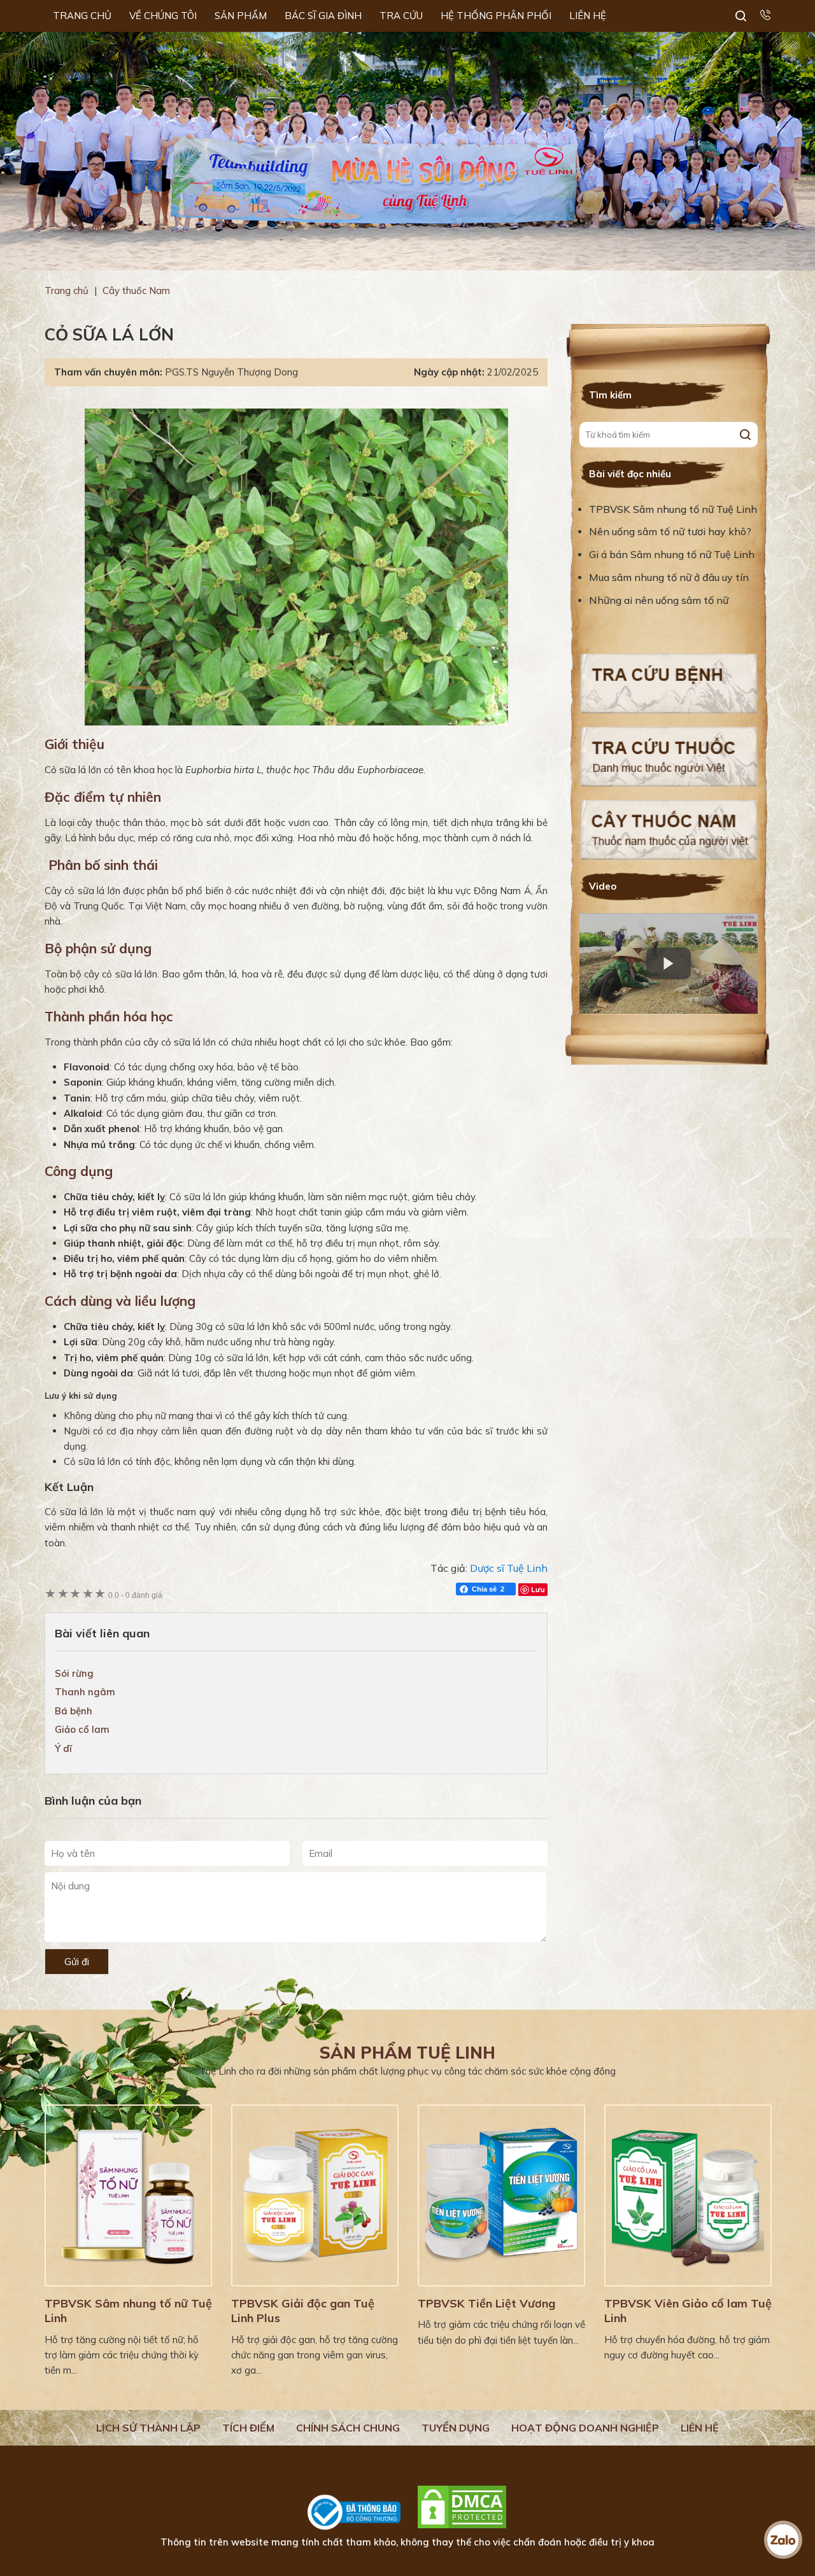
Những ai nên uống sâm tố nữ (660, 600)
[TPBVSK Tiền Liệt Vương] (501, 2195)
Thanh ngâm (85, 1692)
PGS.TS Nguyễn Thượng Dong (231, 372)
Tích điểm (248, 2428)
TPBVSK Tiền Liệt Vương (486, 2303)
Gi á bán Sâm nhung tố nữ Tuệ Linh (672, 554)
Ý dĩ (63, 1748)
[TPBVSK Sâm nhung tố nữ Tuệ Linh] (128, 2195)
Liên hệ (700, 2428)
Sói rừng (74, 1673)
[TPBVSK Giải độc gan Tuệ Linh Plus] (315, 2195)
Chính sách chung (348, 2428)
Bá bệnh (74, 1711)
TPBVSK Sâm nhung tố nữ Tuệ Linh (673, 509)
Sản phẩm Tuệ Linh (407, 2053)
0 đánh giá (135, 1595)
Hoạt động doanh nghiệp (585, 2428)
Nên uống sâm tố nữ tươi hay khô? (670, 531)
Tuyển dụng (456, 2428)
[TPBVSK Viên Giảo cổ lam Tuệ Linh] (688, 2195)
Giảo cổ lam (82, 1729)
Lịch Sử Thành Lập (148, 2428)
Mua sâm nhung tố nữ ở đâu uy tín (669, 577)
